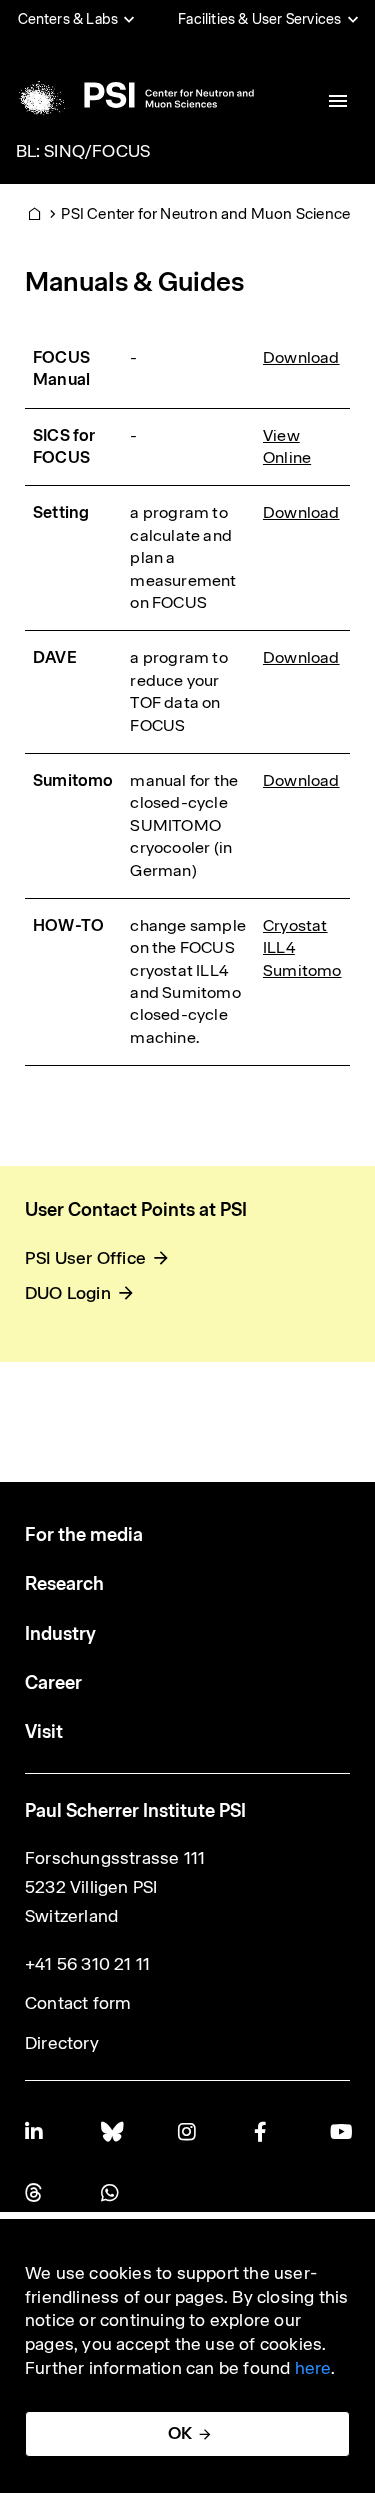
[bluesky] (111, 2131)
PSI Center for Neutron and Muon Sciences (209, 213)
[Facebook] (264, 2131)
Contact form (78, 2003)
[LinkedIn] (35, 2131)
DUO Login (68, 1293)
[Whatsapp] (111, 2192)
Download (301, 357)
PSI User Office (85, 1258)
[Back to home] (133, 95)
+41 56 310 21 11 (87, 1964)
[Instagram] (188, 2131)
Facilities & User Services (259, 19)
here (313, 2368)
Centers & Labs (68, 19)
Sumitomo (302, 970)
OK (180, 2433)
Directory (62, 2043)
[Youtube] (340, 2131)
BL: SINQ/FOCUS (83, 151)
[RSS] (35, 2192)
